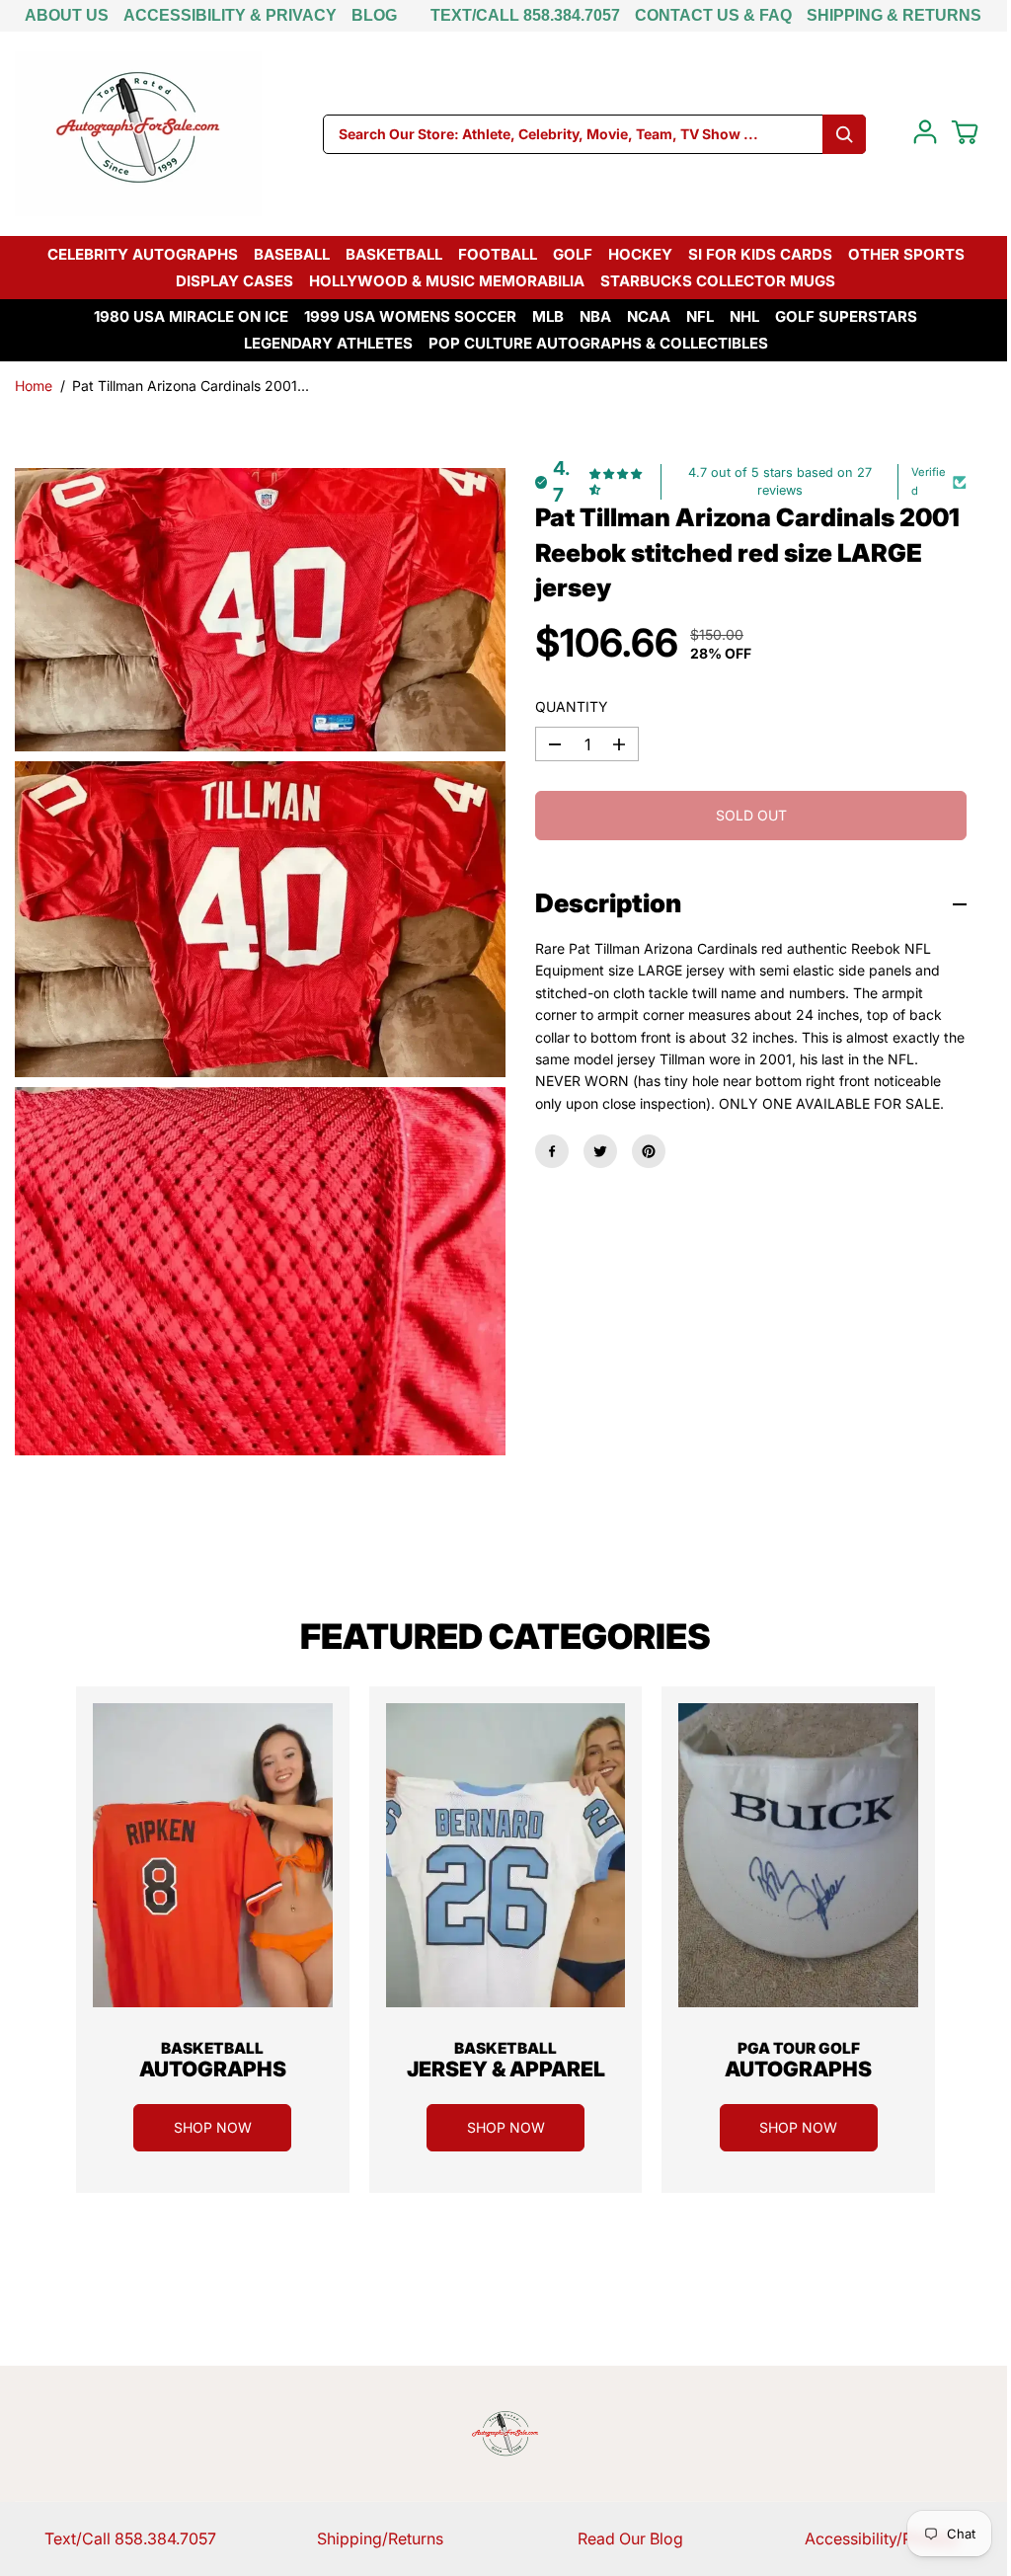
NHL (744, 316)
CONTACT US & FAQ (713, 15)
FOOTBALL (498, 254)
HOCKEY (640, 254)
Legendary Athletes (328, 343)
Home (34, 386)
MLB (548, 316)
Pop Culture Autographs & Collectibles (598, 343)
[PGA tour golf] (798, 1855)
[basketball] (213, 1855)
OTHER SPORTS (906, 254)
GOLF (573, 254)
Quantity (572, 706)
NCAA (649, 316)
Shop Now (213, 2127)
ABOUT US (67, 15)
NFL (700, 316)
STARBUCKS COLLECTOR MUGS (718, 281)
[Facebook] (552, 1151)
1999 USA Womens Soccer (410, 316)
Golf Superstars (846, 316)
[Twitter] (600, 1151)
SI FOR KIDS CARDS (760, 254)
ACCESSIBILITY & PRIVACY (230, 15)
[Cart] (965, 132)
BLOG (374, 15)
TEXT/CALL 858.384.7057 (525, 15)
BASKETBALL (394, 254)
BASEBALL (292, 254)
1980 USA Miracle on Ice (191, 316)
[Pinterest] (649, 1151)
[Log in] (925, 132)
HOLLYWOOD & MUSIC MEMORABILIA (447, 281)
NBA (595, 316)
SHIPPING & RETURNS (894, 15)
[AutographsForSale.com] (138, 134)
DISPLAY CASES (234, 281)
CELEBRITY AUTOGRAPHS (143, 254)
